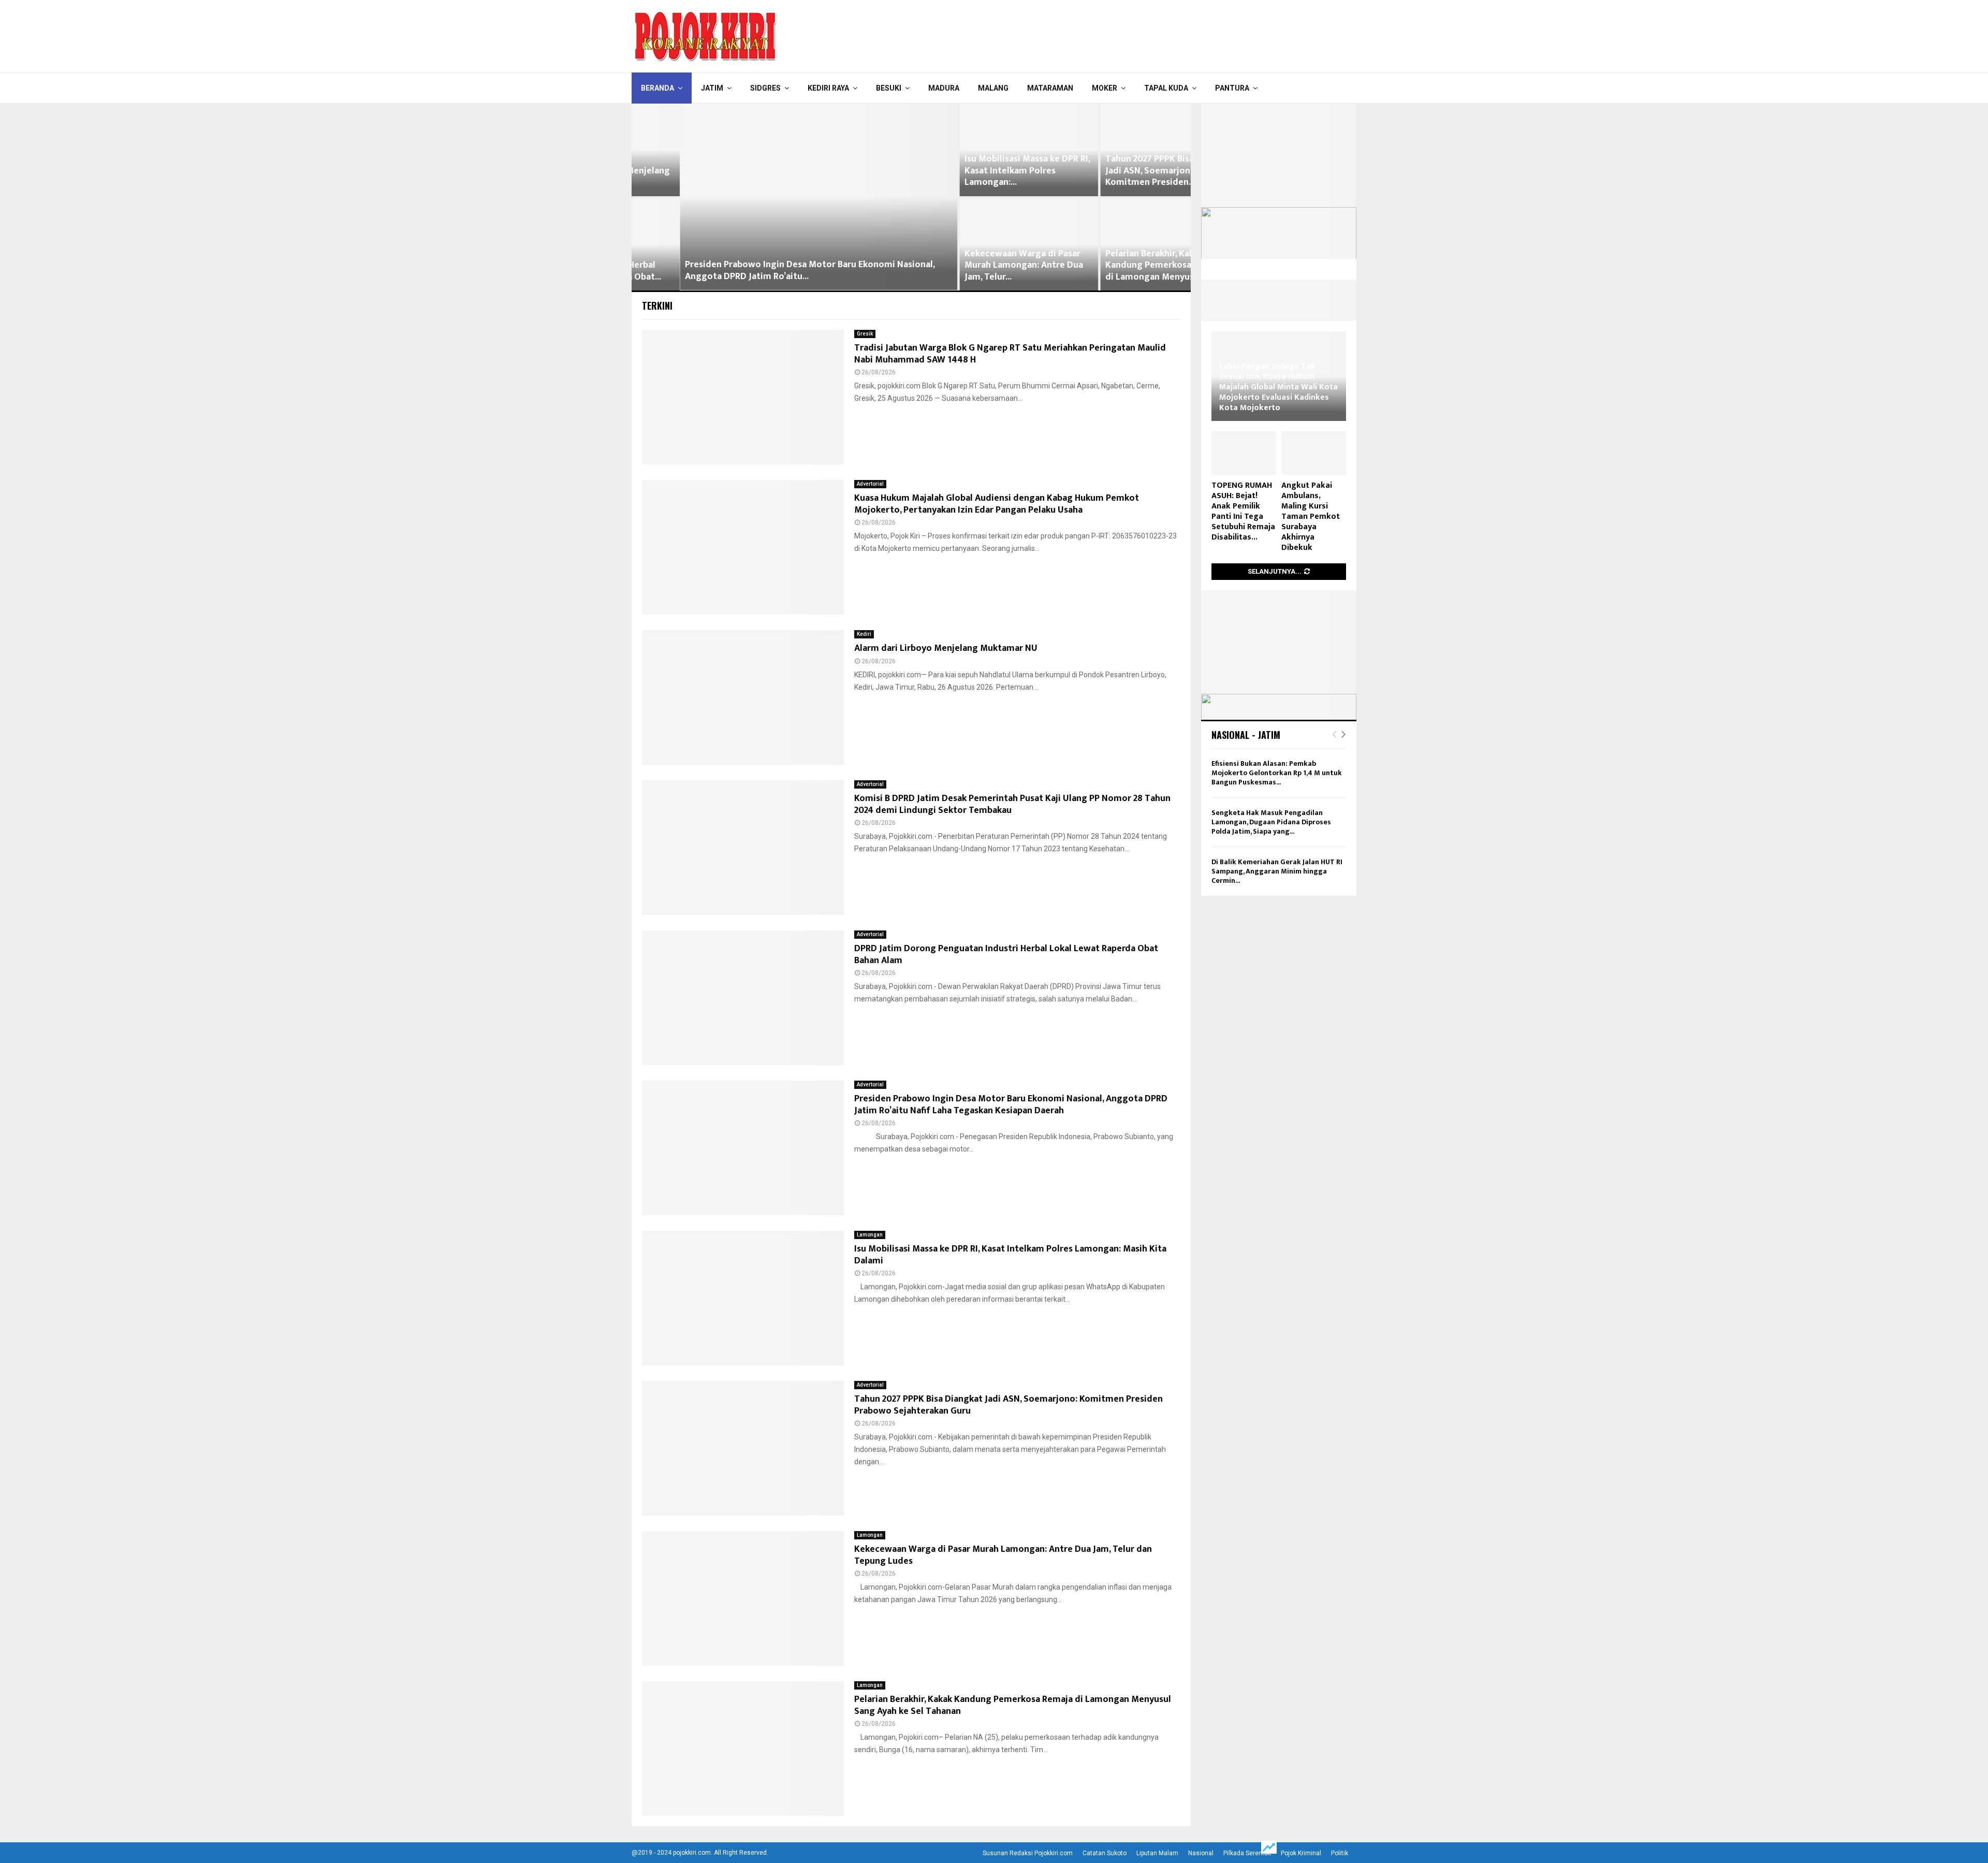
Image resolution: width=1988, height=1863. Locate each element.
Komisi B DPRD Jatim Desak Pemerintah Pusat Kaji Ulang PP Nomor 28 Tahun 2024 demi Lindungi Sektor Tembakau (1012, 804)
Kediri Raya (828, 88)
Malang (993, 88)
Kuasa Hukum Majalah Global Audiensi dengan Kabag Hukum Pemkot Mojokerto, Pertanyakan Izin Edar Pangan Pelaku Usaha (997, 504)
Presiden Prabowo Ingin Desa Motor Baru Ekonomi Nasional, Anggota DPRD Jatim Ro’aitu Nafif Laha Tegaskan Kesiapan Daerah (1011, 1105)
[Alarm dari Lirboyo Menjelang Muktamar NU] (743, 697)
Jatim (712, 88)
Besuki (889, 88)
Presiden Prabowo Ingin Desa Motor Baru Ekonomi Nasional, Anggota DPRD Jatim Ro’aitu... (762, 271)
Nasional (1201, 1853)
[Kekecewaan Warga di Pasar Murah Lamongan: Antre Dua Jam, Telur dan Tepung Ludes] (743, 1598)
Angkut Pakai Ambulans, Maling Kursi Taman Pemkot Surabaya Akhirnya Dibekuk (1311, 516)
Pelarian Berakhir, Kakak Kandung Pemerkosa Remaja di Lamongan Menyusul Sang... (1120, 265)
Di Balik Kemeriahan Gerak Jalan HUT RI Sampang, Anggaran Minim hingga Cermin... (1277, 871)
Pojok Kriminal (1301, 1853)
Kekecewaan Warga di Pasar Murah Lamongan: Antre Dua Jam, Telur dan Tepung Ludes (1003, 1555)
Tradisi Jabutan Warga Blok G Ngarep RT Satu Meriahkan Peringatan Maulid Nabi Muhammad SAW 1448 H (1010, 354)
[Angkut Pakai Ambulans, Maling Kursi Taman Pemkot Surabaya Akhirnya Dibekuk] (1314, 453)
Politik (1340, 1853)
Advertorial (870, 484)
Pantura (1232, 88)
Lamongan (870, 1235)
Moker (1105, 88)
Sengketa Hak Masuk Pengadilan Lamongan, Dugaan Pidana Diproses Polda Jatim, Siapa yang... (1271, 822)
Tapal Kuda (1166, 88)
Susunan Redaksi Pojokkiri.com (1028, 1853)
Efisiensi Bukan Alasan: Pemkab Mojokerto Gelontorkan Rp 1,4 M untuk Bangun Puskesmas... (1277, 773)
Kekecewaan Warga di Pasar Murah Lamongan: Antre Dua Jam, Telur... (976, 265)
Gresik (865, 334)
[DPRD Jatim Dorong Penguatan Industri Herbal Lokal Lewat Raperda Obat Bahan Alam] (743, 998)
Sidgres (765, 88)
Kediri (864, 634)
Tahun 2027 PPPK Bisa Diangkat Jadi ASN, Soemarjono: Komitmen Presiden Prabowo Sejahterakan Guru (1008, 1405)
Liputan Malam (1157, 1853)
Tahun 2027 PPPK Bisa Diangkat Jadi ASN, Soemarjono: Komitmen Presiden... (1121, 171)
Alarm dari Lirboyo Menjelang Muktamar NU (946, 648)
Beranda (657, 88)
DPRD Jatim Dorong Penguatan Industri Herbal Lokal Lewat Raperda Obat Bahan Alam (1006, 955)
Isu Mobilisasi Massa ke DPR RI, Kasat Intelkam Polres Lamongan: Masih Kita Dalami (1010, 1255)
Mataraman (1050, 88)
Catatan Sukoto (1105, 1853)
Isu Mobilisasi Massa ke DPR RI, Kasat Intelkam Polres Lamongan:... (979, 171)
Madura (944, 88)
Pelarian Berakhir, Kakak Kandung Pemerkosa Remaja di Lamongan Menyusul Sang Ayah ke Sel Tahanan (1013, 1705)
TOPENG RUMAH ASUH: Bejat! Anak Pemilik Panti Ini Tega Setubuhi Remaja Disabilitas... (1243, 511)
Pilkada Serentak (1247, 1853)
